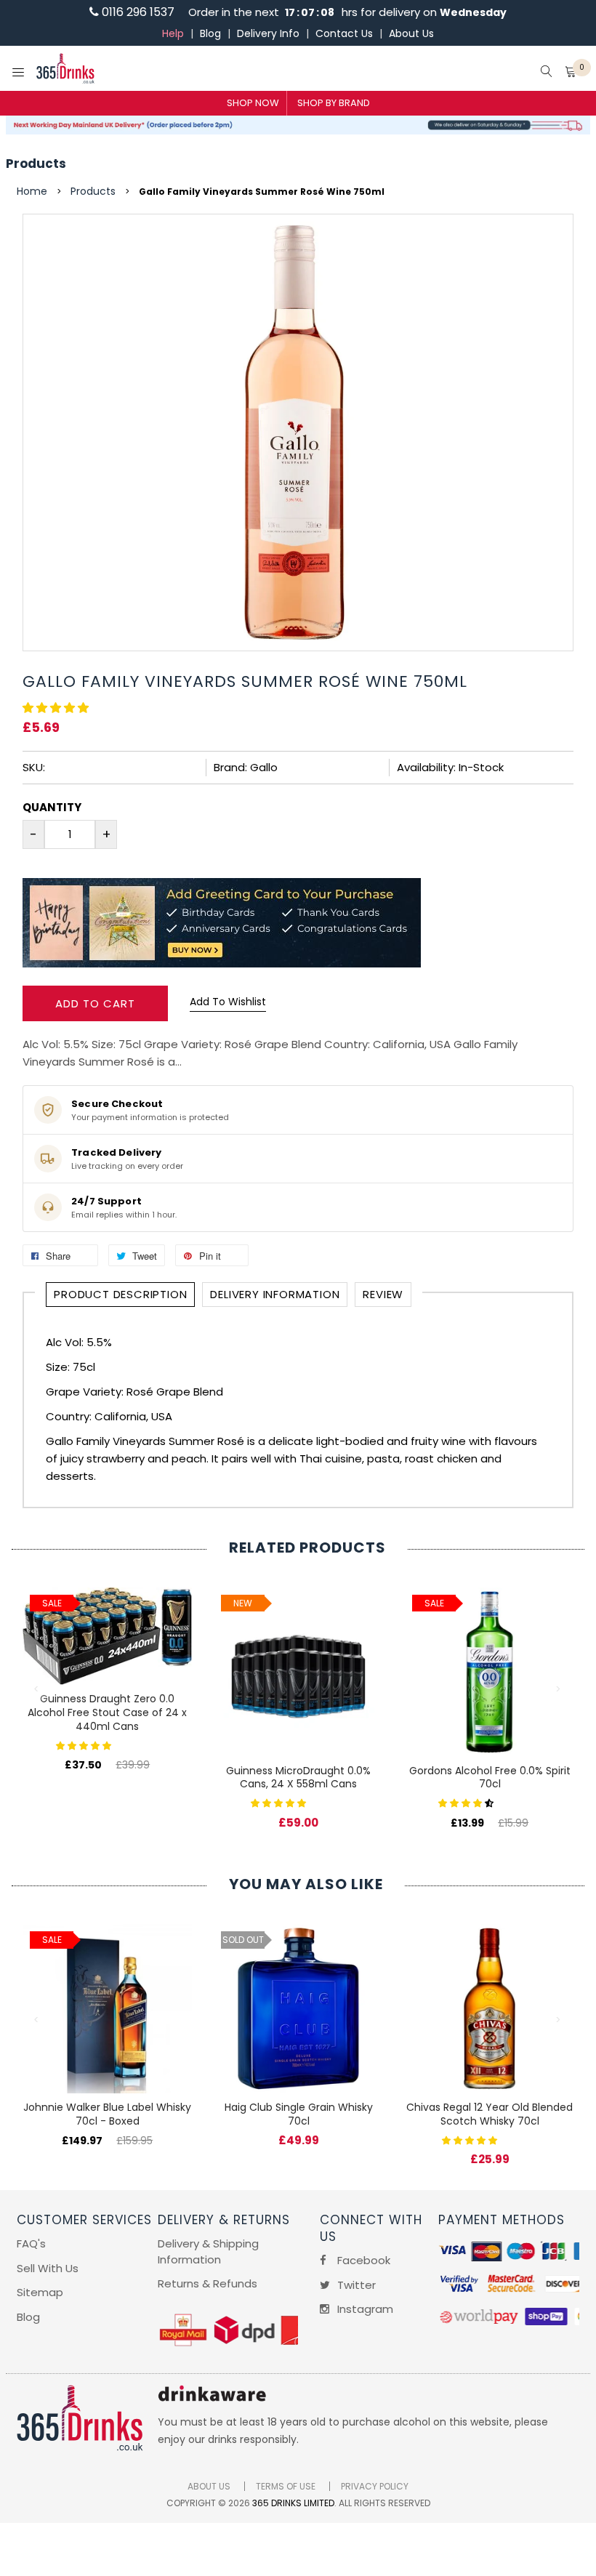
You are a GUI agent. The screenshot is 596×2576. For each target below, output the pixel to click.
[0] (571, 73)
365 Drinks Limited (293, 2503)
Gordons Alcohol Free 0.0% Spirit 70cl (490, 1778)
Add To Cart (95, 1003)
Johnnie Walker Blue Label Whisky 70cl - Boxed (107, 2114)
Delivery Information (275, 1294)
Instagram (364, 2309)
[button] (57, 708)
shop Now (253, 103)
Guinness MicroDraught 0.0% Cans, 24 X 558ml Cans (298, 1778)
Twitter (355, 2285)
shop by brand (334, 103)
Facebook (362, 2260)
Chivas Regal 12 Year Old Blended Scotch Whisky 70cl (490, 2114)
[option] (107, 1664)
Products (36, 164)
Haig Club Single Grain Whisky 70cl (299, 2114)
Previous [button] (37, 1689)
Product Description (120, 1294)
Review (383, 1294)
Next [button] (559, 1689)
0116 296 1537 (137, 12)
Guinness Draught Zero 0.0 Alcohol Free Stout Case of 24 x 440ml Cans (107, 1712)
